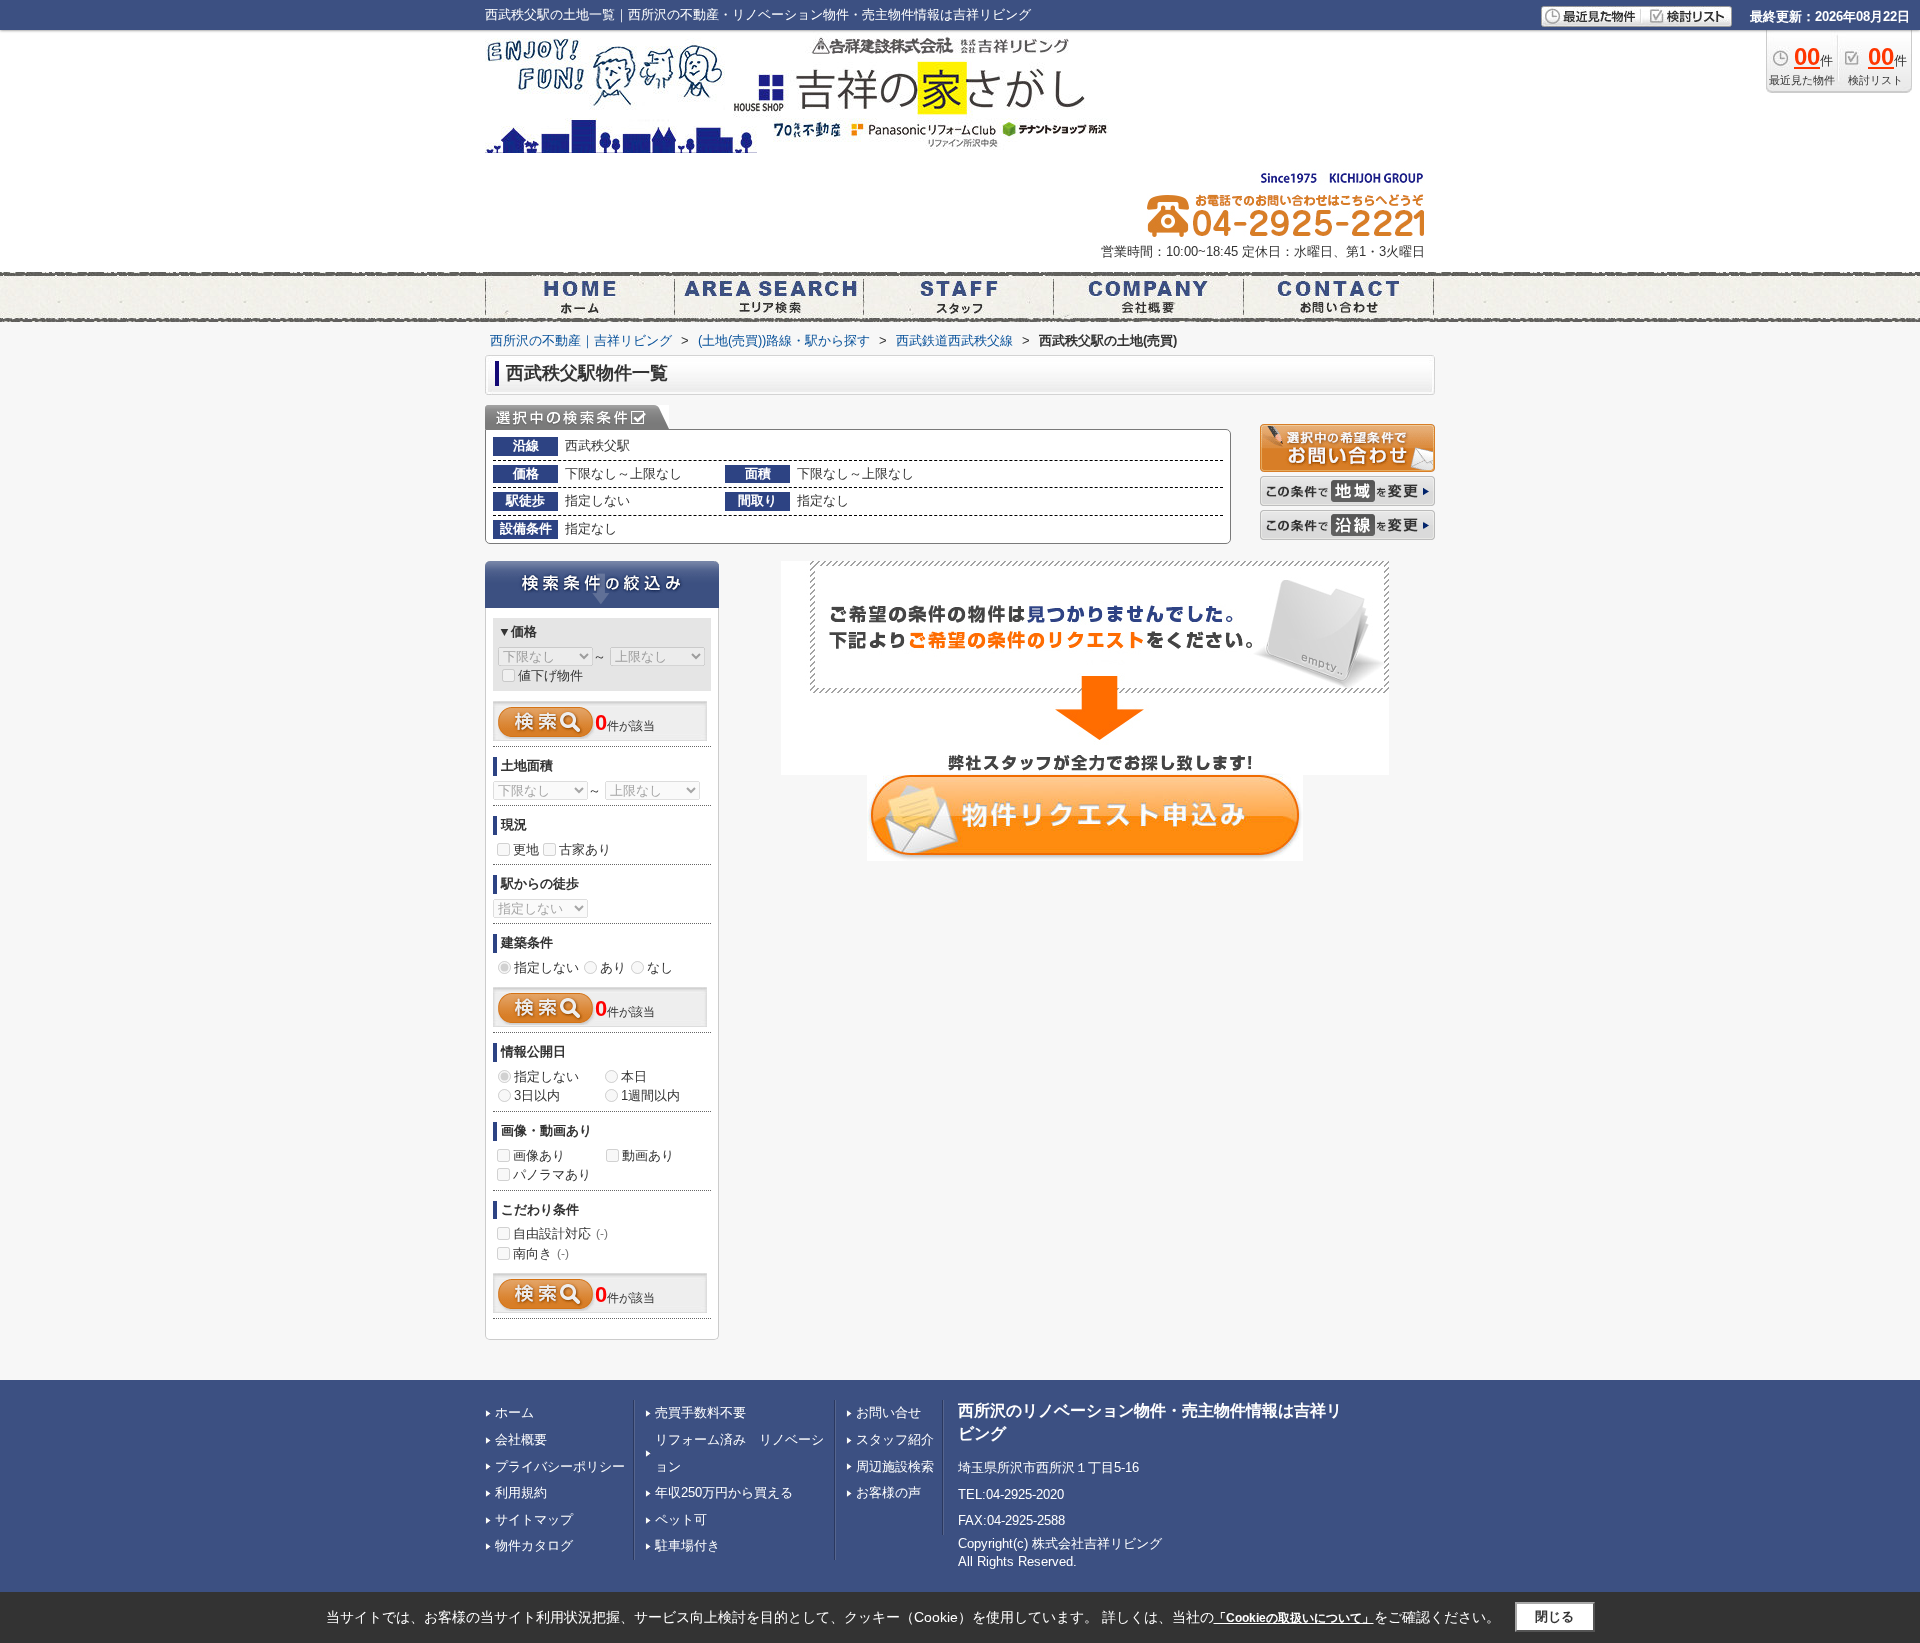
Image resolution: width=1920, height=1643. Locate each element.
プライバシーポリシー (560, 1466)
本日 (634, 1076)
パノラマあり (552, 1174)
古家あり (585, 849)
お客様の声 (888, 1492)
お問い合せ (888, 1412)
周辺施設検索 (895, 1466)
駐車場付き (687, 1545)
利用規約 (521, 1492)
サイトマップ (534, 1519)
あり (613, 967)
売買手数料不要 (700, 1412)
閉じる (1554, 1616)
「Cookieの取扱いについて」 (1294, 1618)
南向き (541, 1253)
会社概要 (521, 1439)
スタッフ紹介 (895, 1439)
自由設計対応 (560, 1233)
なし (660, 967)
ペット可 (681, 1519)
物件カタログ (534, 1545)
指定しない (546, 967)
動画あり (648, 1155)
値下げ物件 (550, 675)
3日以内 (537, 1095)
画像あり (539, 1155)
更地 (526, 849)
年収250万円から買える (724, 1492)
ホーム (514, 1412)
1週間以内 (650, 1095)
